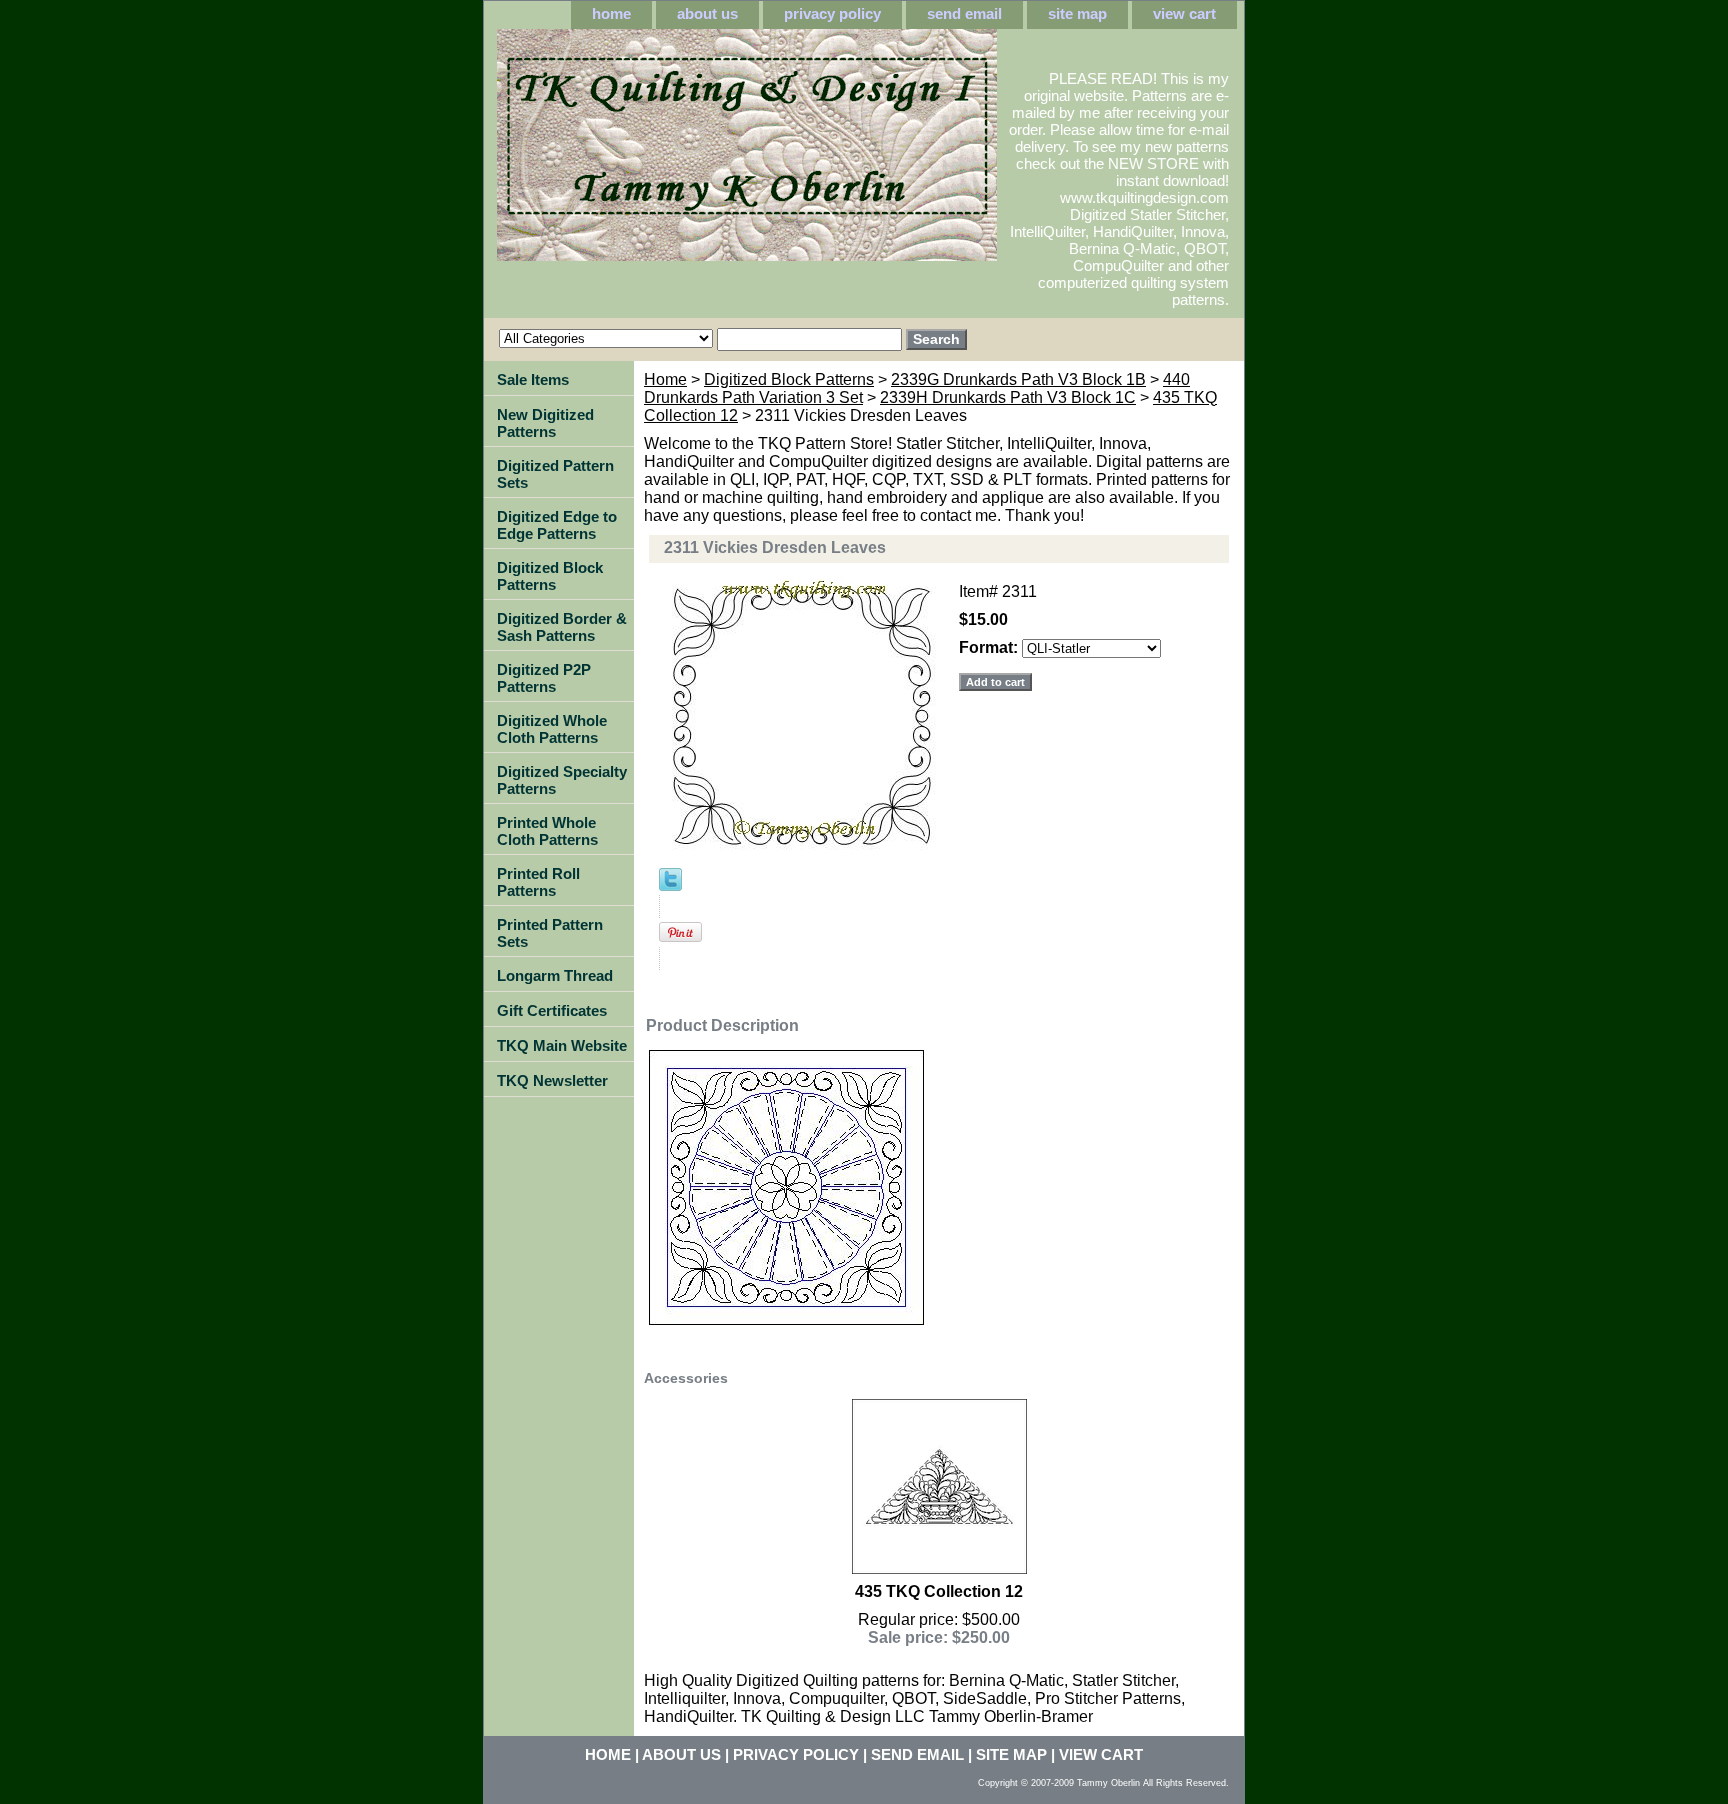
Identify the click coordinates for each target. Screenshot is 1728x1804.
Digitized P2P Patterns (544, 678)
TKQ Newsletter (552, 1080)
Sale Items (533, 379)
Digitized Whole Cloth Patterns (552, 729)
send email (964, 13)
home (611, 13)
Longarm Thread (555, 975)
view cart (1184, 13)
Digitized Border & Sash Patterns (562, 627)
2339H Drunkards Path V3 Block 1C (1008, 397)
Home (665, 379)
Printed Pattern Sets (550, 933)
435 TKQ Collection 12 (939, 1591)
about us (707, 13)
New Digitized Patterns (545, 423)
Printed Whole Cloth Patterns (547, 831)
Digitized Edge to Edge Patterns (557, 525)
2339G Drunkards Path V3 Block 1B (1018, 379)
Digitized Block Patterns (789, 379)
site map (1077, 13)
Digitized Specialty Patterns (562, 780)
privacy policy (832, 13)
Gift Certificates (552, 1010)
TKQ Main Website (562, 1045)
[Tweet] (670, 885)
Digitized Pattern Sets (555, 474)
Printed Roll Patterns (538, 882)
